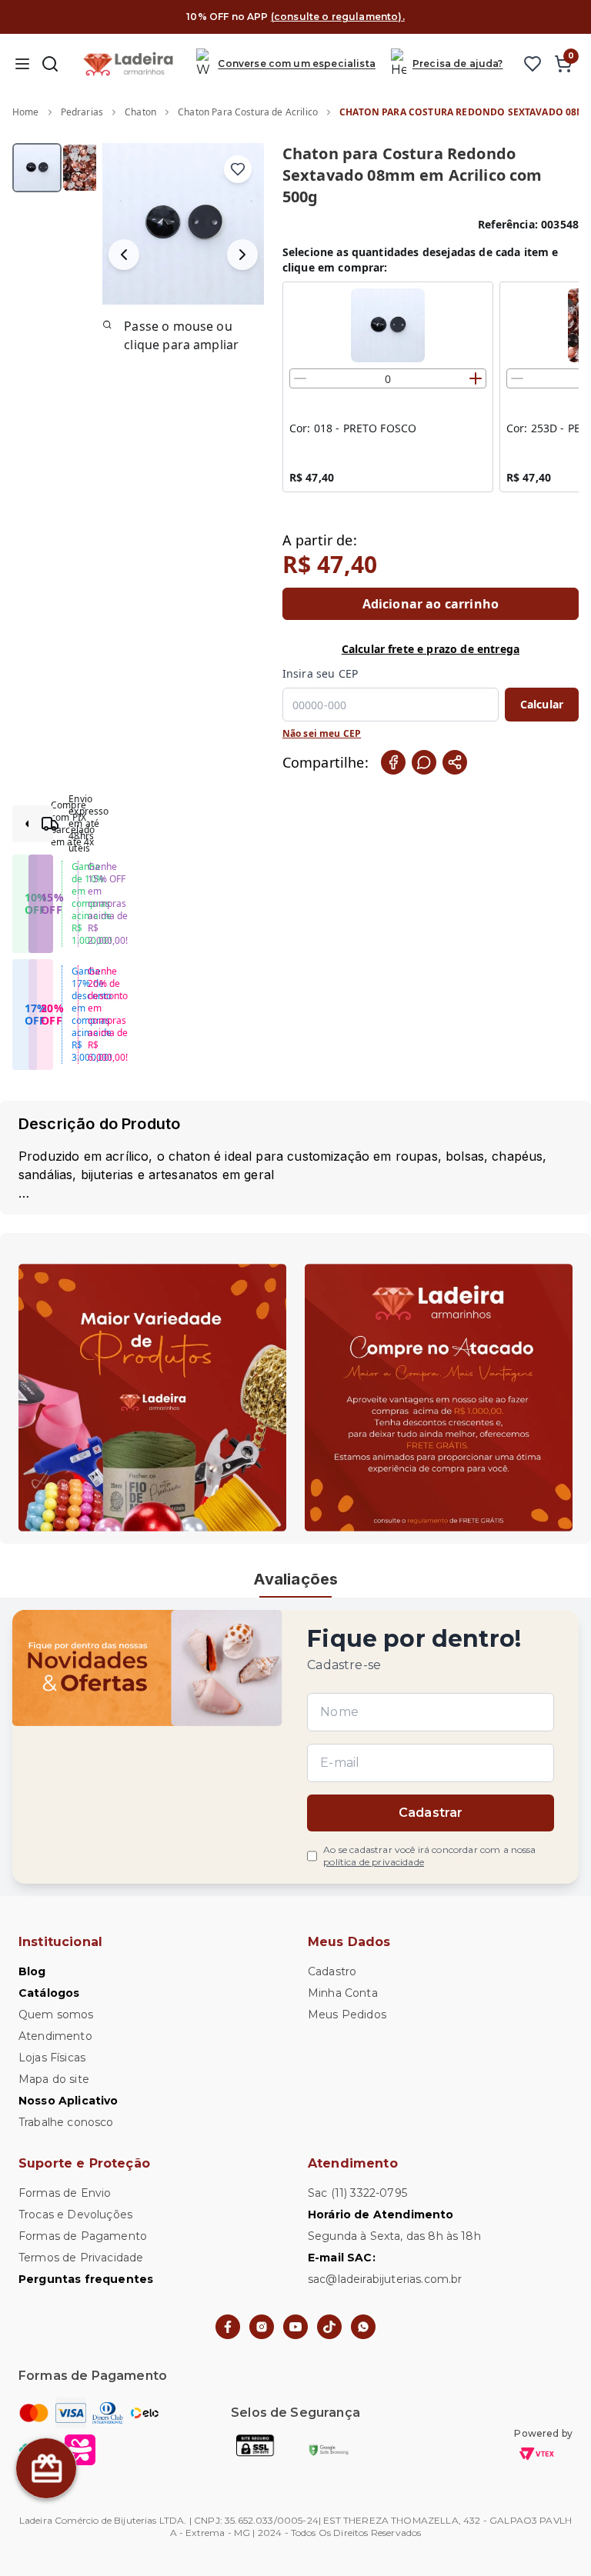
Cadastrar (431, 1813)
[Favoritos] (533, 64)
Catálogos (49, 1993)
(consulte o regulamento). (338, 17)
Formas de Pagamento (83, 2236)
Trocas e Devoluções (75, 2214)
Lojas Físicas (52, 2058)
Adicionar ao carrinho (431, 604)
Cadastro (332, 1971)
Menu (22, 64)
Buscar (50, 64)
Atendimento (55, 2036)
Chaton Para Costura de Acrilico (248, 112)
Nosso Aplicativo (68, 2101)
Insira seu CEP (320, 673)
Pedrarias (82, 112)
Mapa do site (54, 2079)
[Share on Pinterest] (455, 762)
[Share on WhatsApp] (424, 762)
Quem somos (56, 2014)
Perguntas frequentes (86, 2279)
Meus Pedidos (347, 2014)
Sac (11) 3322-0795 (357, 2193)
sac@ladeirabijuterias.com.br (385, 2279)
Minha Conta (343, 1993)
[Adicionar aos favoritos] (238, 169)
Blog (32, 1971)
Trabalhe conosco (66, 2122)
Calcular (542, 704)
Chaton (140, 112)
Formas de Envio (65, 2193)
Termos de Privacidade (81, 2258)
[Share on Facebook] (393, 762)
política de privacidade (374, 1862)
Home (26, 112)
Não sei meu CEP (322, 734)
